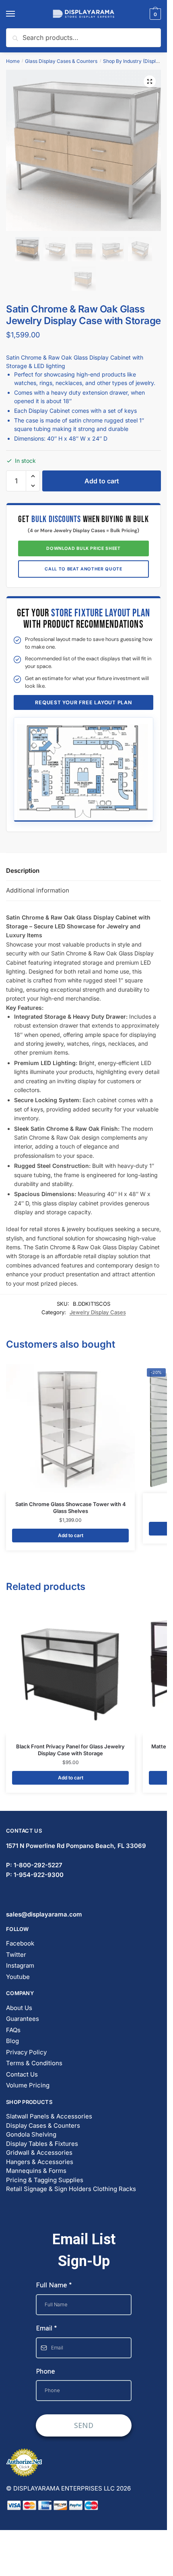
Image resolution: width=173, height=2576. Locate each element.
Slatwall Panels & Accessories (49, 2116)
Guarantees (23, 2019)
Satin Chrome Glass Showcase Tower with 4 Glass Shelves (71, 1508)
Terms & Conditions (34, 2063)
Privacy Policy (26, 2052)
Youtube (18, 1977)
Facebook (20, 1943)
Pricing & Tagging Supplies (45, 2180)
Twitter (16, 1955)
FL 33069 (76, 1846)
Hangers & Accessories (40, 2162)
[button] (150, 81)
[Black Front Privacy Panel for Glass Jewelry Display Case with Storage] (70, 1671)
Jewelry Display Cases (98, 1312)
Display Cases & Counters (43, 2126)
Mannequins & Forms (36, 2171)
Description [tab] (23, 871)
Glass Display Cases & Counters (61, 61)
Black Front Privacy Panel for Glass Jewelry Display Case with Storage (70, 1750)
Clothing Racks (114, 2189)
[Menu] (18, 14)
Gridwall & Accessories (39, 2153)
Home (13, 61)
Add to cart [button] (71, 1535)
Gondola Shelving (31, 2134)
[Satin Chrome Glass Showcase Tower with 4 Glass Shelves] (70, 1429)
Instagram (20, 1965)
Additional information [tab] (38, 890)
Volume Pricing (28, 2085)
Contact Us (22, 2074)
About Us (19, 2008)
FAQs (13, 2030)
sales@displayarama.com (44, 1914)
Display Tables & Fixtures (42, 2144)
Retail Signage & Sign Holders (49, 2189)
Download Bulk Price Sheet (83, 548)
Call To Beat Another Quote (83, 569)
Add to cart (102, 481)
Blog (12, 2041)
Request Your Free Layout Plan (83, 702)
